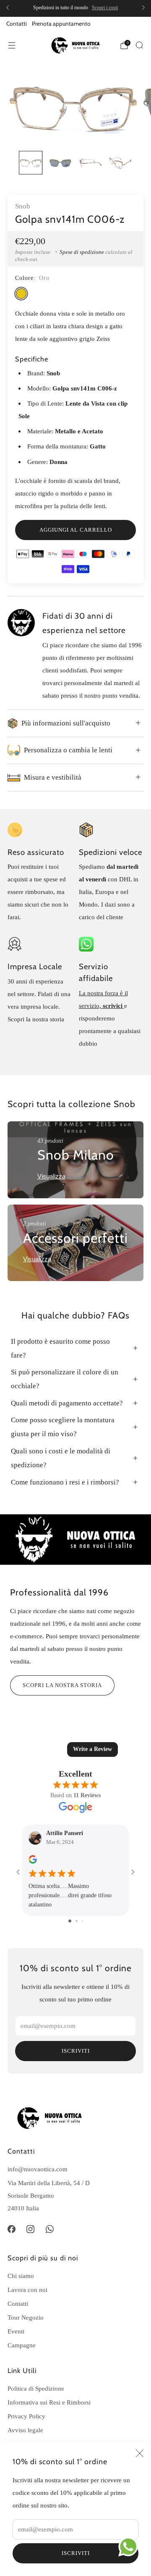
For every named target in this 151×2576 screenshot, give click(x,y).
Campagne (22, 2345)
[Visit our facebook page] (11, 2229)
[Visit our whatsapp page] (50, 2229)
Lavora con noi (27, 2290)
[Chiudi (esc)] (140, 2453)
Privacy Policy (26, 2416)
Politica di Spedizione (36, 2388)
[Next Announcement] (143, 8)
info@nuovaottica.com (38, 2169)
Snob (23, 206)
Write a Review (92, 1749)
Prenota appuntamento (61, 24)
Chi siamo (21, 2276)
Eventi (16, 2331)
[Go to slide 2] (77, 1921)
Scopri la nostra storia (62, 1685)
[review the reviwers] (33, 1862)
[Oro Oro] (21, 294)
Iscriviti (76, 2553)
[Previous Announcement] (8, 8)
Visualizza (51, 1176)
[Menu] (12, 45)
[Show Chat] (130, 2547)
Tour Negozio (26, 2317)
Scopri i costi (105, 8)
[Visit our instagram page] (31, 2229)
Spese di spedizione (82, 252)
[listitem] (75, 8)
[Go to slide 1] (70, 1921)
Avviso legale (25, 2430)
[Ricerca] (139, 45)
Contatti (17, 24)
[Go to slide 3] (82, 1921)
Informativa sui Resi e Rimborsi (49, 2402)
